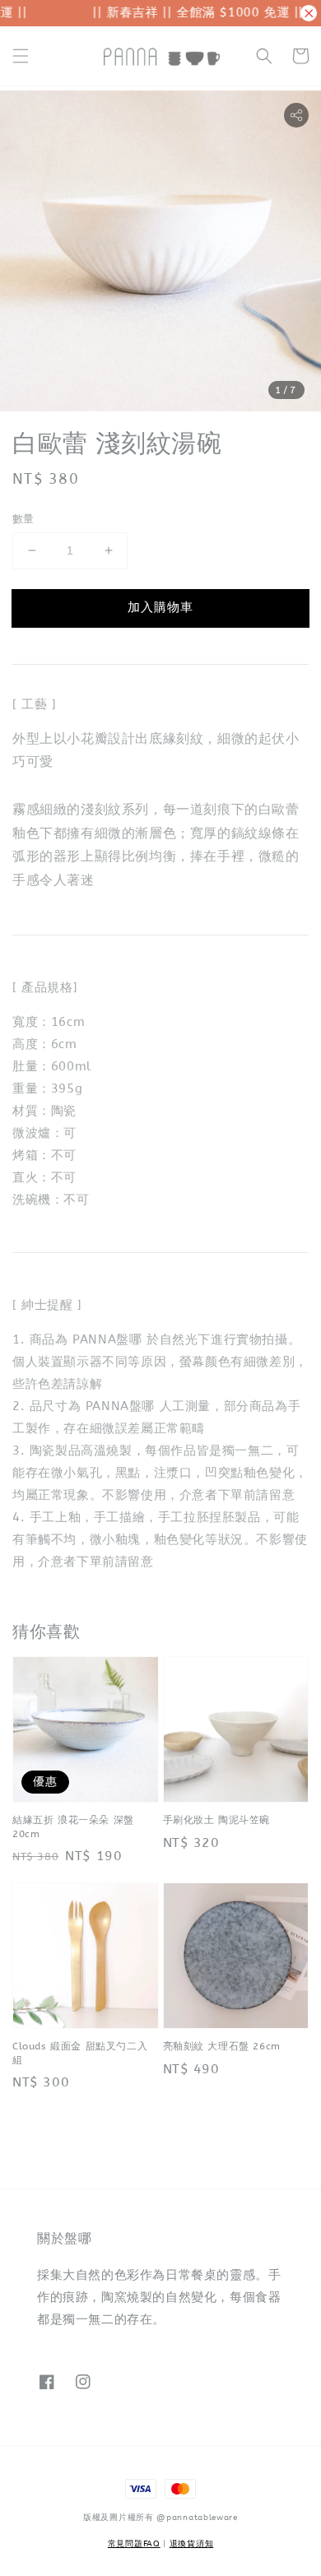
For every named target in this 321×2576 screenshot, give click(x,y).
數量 (23, 519)
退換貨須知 (192, 2544)
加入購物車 (160, 607)
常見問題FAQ (134, 2544)
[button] (21, 56)
